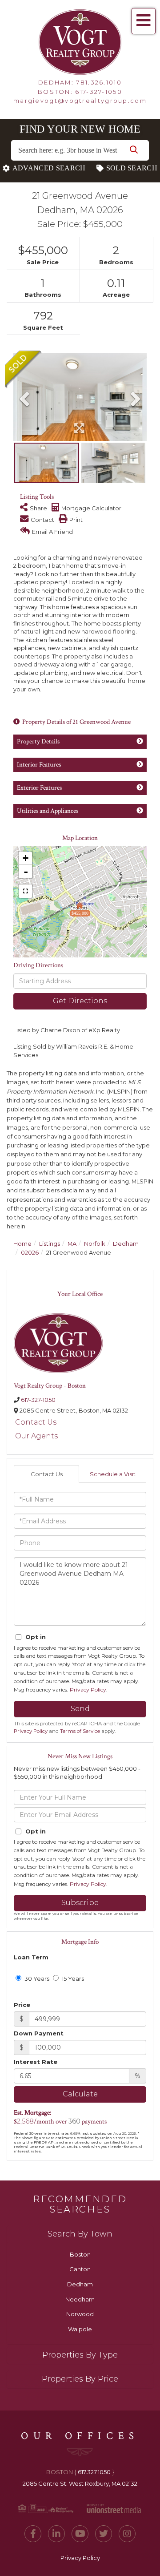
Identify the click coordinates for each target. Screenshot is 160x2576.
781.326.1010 (99, 82)
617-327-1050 (99, 92)
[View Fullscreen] (25, 891)
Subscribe (80, 1903)
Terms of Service (80, 1731)
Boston (80, 2254)
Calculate (80, 2094)
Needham (80, 2299)
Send (80, 1709)
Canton (80, 2269)
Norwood (80, 2314)
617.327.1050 (94, 2472)
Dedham (126, 1244)
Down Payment (39, 2033)
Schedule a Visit (113, 1474)
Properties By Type (80, 2355)
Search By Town (80, 2234)
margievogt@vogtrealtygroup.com (80, 101)
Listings (50, 1244)
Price (22, 2005)
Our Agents (36, 1436)
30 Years (36, 1978)
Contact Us (36, 1422)
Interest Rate (36, 2062)
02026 (30, 1252)
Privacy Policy (88, 1690)
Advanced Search (49, 168)
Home (22, 1244)
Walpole (80, 2329)
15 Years (72, 1978)
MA (72, 1244)
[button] (134, 150)
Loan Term (31, 1957)
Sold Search (132, 168)
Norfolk (95, 1244)
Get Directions (80, 1001)
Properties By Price (80, 2379)
